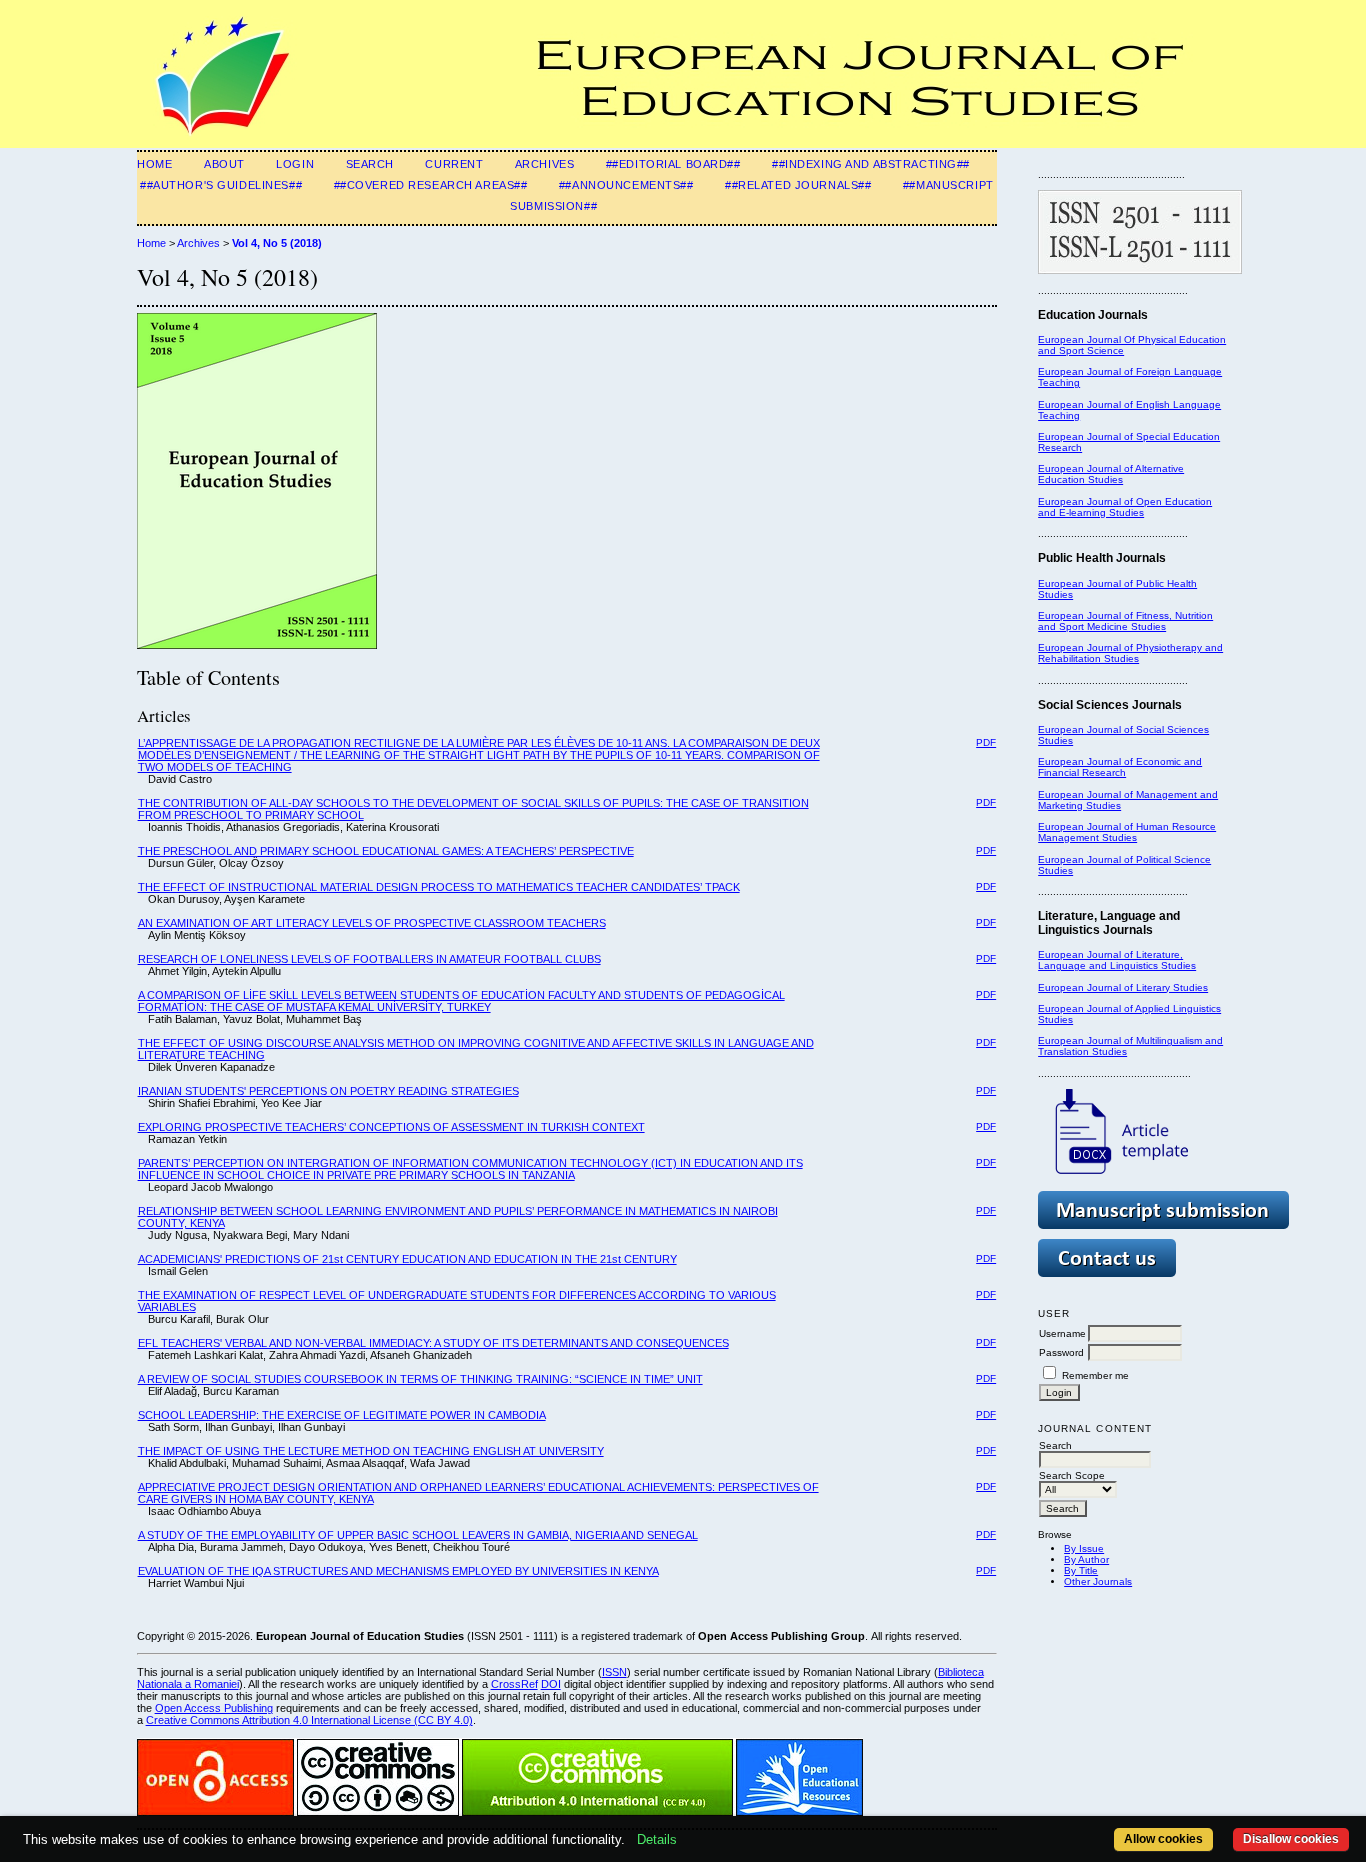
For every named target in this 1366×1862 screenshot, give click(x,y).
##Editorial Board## (673, 164)
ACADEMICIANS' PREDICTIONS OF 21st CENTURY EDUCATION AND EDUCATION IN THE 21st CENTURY (407, 1259)
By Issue (1084, 1548)
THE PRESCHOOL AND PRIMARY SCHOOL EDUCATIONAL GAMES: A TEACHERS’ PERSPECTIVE (386, 851)
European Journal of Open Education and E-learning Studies (1125, 507)
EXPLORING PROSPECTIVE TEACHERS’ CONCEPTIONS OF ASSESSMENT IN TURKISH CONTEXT (391, 1127)
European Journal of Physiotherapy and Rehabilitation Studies (1130, 653)
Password (1061, 1352)
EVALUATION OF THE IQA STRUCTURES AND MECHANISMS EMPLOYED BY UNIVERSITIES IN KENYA (398, 1571)
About (224, 164)
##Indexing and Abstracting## (871, 164)
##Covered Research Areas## (431, 185)
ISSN (614, 1672)
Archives (545, 164)
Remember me (1095, 1375)
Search (370, 164)
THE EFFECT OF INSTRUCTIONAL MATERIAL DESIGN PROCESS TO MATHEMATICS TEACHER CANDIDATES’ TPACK (439, 887)
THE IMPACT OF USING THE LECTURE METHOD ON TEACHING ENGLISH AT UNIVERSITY (371, 1451)
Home (154, 164)
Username (1062, 1333)
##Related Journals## (798, 185)
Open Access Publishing (214, 1708)
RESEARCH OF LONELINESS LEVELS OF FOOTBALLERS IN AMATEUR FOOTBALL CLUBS (369, 959)
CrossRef (514, 1684)
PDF (986, 742)
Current (454, 164)
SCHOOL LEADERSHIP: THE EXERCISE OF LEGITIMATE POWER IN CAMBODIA (342, 1415)
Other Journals (1098, 1581)
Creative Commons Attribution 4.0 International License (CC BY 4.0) (309, 1720)
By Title (1081, 1570)
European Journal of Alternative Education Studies (1111, 474)
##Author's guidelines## (221, 185)
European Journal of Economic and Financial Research (1120, 767)
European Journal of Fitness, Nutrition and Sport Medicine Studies (1125, 621)
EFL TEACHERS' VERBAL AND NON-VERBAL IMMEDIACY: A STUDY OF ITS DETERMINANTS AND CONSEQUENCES (433, 1343)
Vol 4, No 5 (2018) (277, 243)
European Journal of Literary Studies (1123, 987)
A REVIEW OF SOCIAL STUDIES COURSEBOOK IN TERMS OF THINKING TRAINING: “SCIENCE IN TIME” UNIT (420, 1379)
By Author (1086, 1559)
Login (295, 164)
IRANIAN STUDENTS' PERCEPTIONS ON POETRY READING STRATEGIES (328, 1091)
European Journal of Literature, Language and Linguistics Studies (1117, 960)
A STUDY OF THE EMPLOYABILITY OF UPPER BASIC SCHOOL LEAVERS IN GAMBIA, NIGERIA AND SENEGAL (418, 1535)
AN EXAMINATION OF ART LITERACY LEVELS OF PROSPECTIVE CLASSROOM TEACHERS (372, 923)
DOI (551, 1684)
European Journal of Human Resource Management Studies (1127, 832)
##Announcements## (626, 185)
